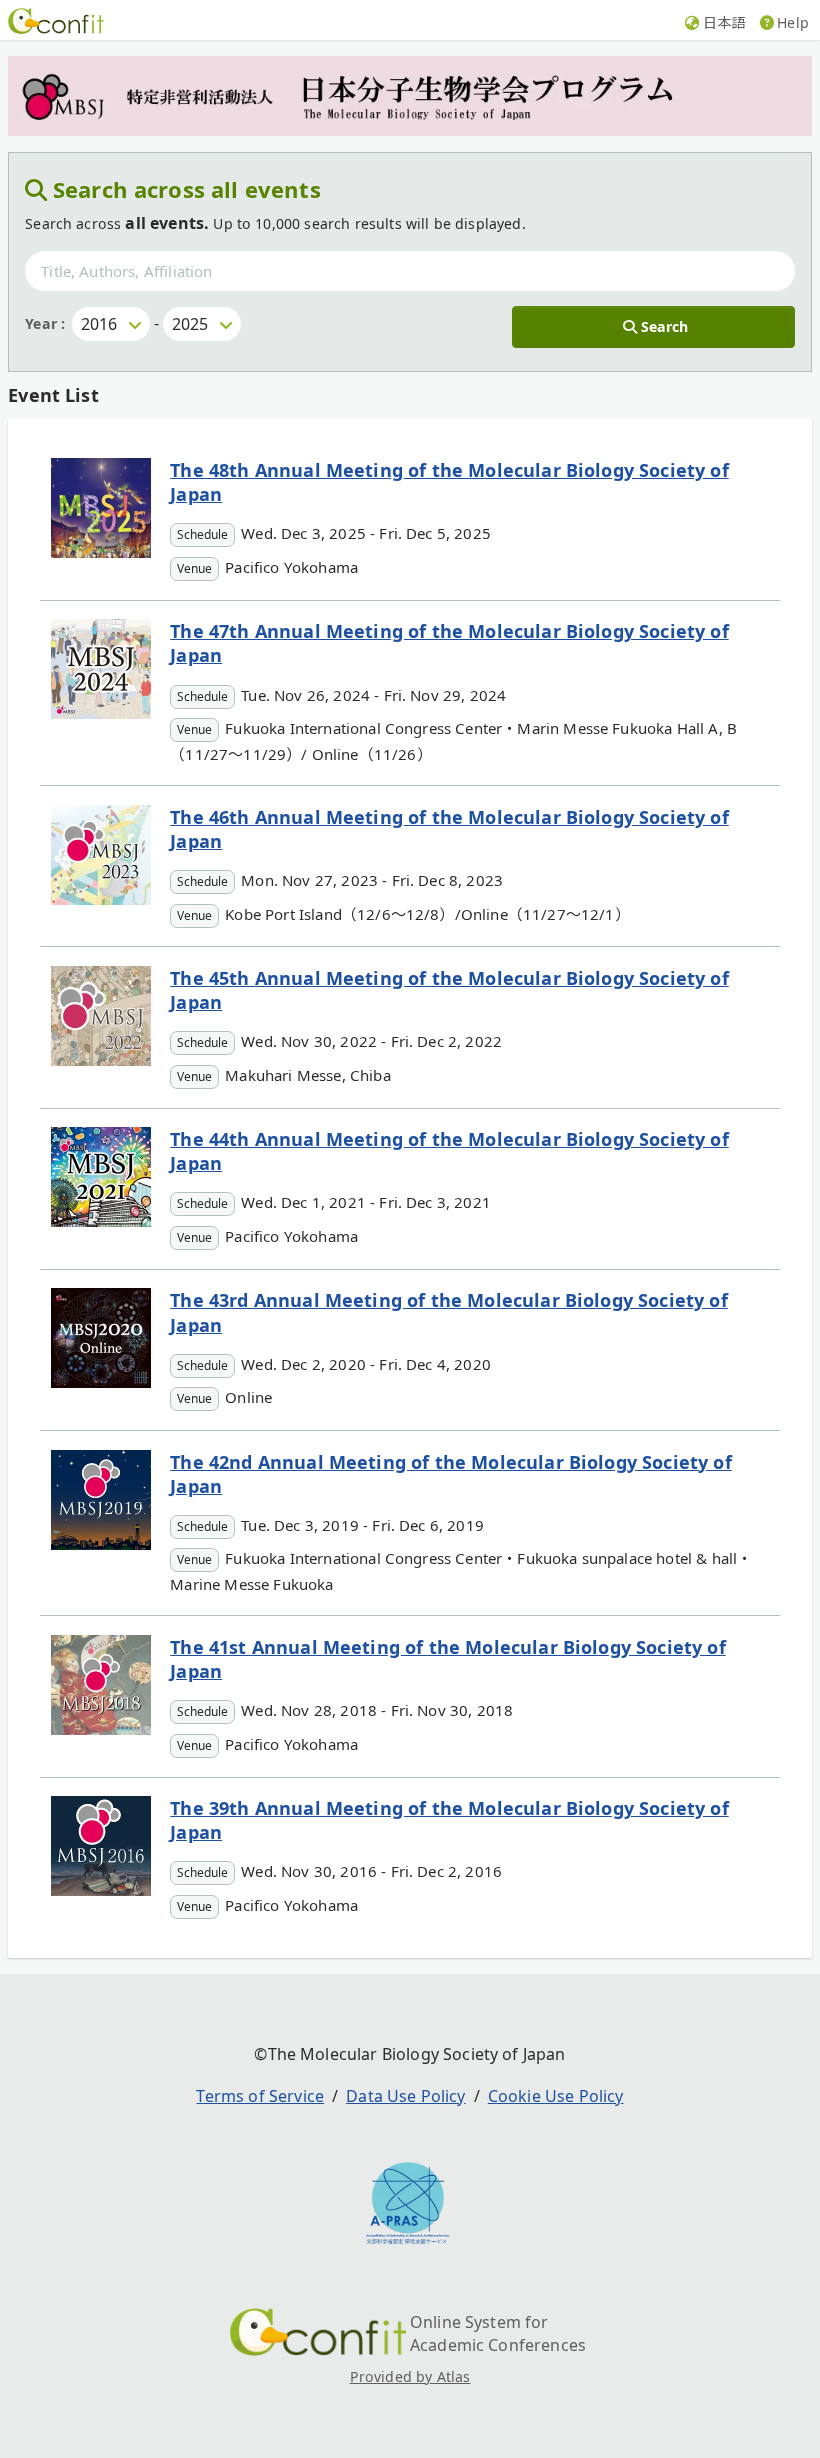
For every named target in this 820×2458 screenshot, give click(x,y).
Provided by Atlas (410, 2376)
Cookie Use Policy (556, 2096)
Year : (45, 323)
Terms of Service (260, 2096)
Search (664, 326)
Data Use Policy (405, 2096)
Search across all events (187, 189)
